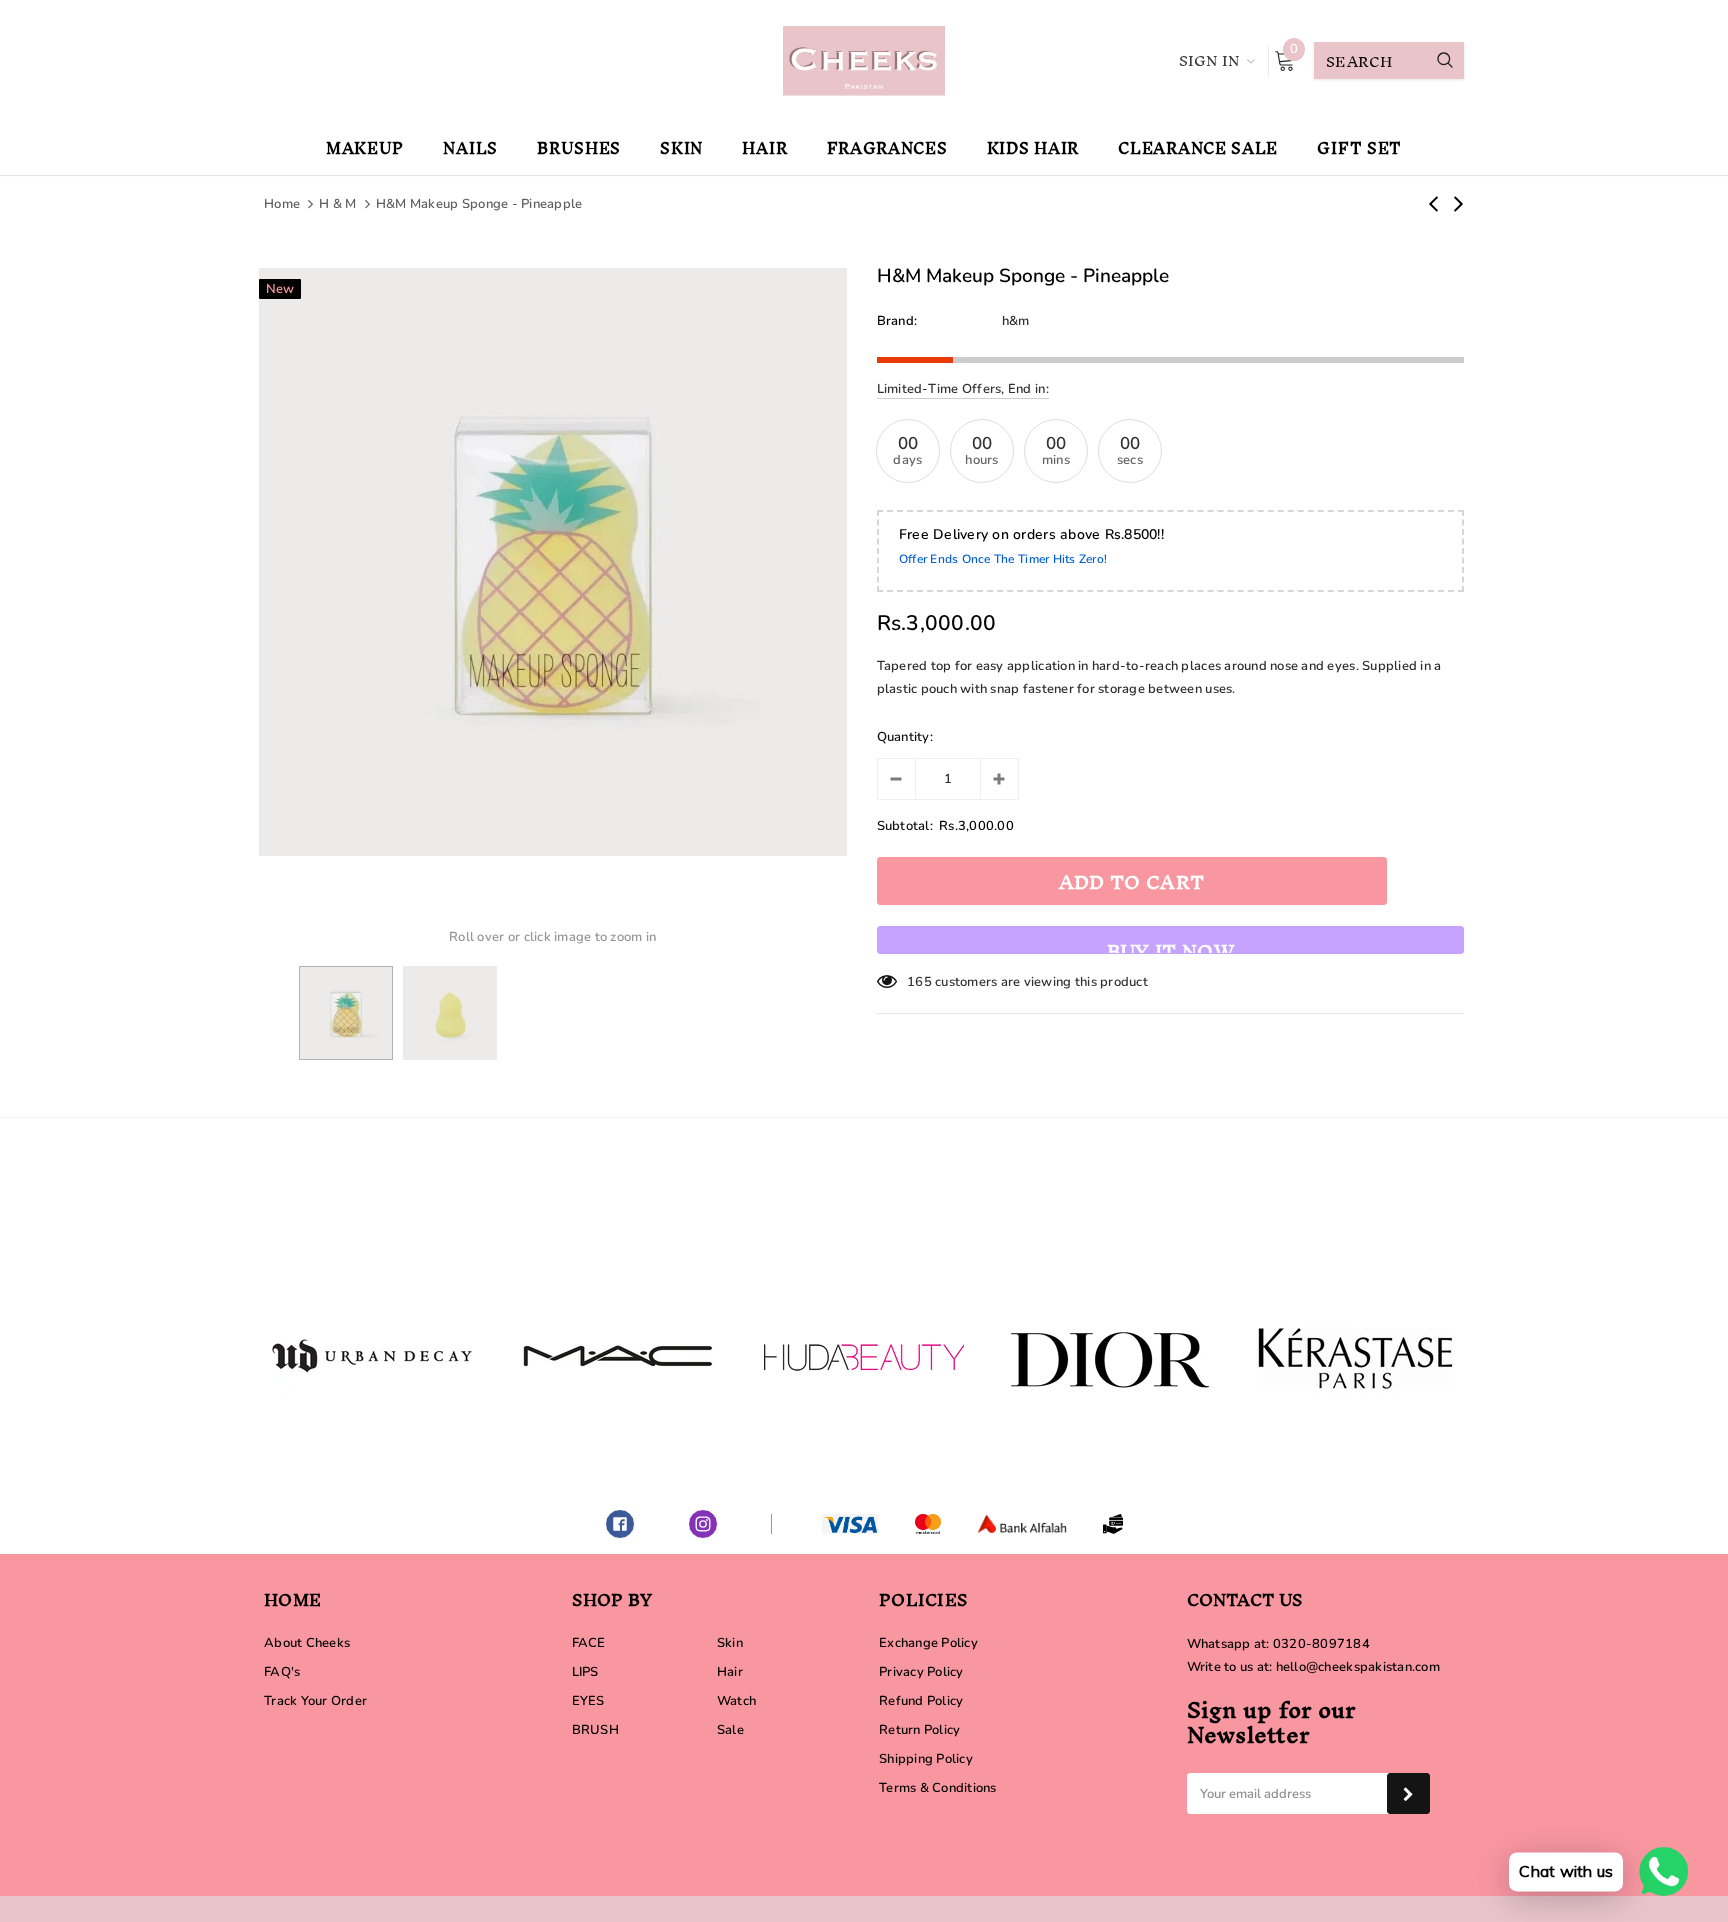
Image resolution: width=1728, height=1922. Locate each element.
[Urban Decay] (372, 1356)
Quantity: (905, 737)
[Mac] (618, 1356)
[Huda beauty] (864, 1356)
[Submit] (1408, 1793)
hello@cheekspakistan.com (1358, 1667)
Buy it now (1170, 941)
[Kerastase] (1356, 1356)
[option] (553, 562)
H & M (337, 204)
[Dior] (1110, 1356)
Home (282, 204)
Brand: (897, 321)
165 (919, 982)
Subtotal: (905, 826)
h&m (1016, 321)
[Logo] (863, 58)
